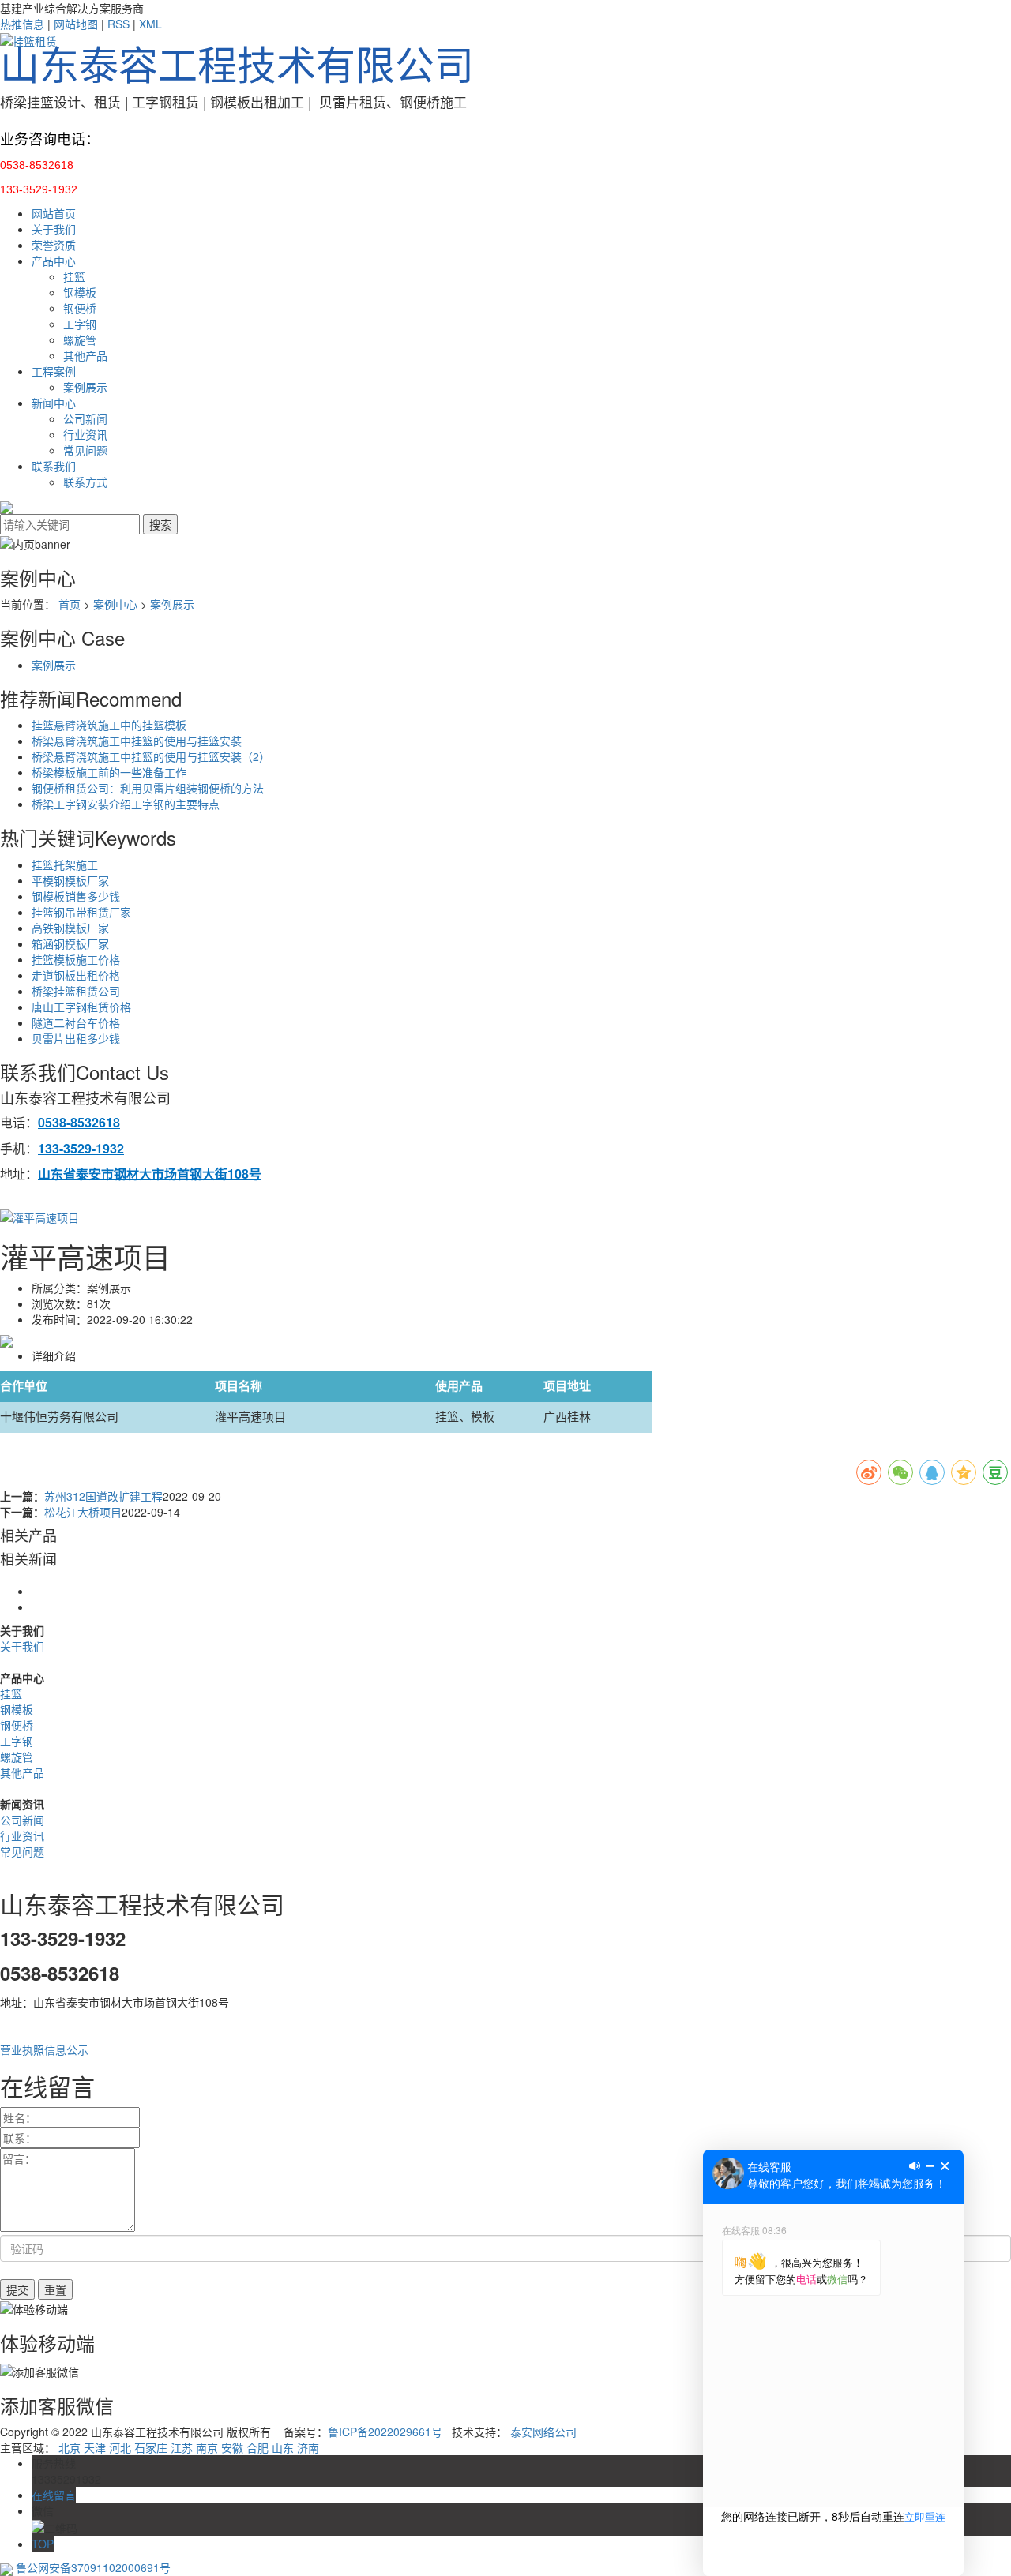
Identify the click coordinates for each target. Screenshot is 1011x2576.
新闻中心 (54, 403)
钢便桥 (80, 308)
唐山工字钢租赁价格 (81, 1007)
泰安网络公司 (543, 2432)
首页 (70, 604)
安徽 (232, 2447)
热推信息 (22, 24)
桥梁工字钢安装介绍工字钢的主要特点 (126, 804)
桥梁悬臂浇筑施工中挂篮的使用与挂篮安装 (137, 741)
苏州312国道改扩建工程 (103, 1496)
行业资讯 (85, 434)
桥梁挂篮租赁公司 (76, 991)
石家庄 (151, 2447)
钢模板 (80, 292)
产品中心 (54, 261)
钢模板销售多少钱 (76, 896)
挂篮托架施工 (65, 864)
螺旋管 (80, 339)
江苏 (182, 2447)
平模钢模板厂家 (70, 880)
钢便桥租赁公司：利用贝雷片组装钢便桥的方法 (148, 788)
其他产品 (85, 355)
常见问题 (85, 450)
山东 (283, 2447)
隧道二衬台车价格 (76, 1022)
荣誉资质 (54, 245)
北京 (70, 2447)
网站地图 (76, 24)
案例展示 (85, 387)
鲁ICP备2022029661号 (385, 2432)
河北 (120, 2447)
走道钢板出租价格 (76, 975)
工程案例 (54, 371)
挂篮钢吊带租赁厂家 (81, 912)
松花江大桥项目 (83, 1512)
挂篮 (74, 276)
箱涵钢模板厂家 (70, 943)
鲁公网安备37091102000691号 (92, 2567)
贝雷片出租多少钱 (76, 1038)
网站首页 (54, 213)
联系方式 (85, 482)
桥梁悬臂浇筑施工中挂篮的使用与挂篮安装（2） (151, 756)
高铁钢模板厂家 (70, 928)
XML (150, 24)
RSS (118, 24)
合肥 (257, 2447)
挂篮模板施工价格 (76, 959)
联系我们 (54, 466)
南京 (207, 2447)
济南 (308, 2447)
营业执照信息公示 (44, 2049)
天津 (95, 2447)
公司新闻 (85, 418)
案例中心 (115, 604)
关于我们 (54, 229)
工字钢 (80, 324)
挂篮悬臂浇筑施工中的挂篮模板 (109, 725)
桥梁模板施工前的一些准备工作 (109, 772)
